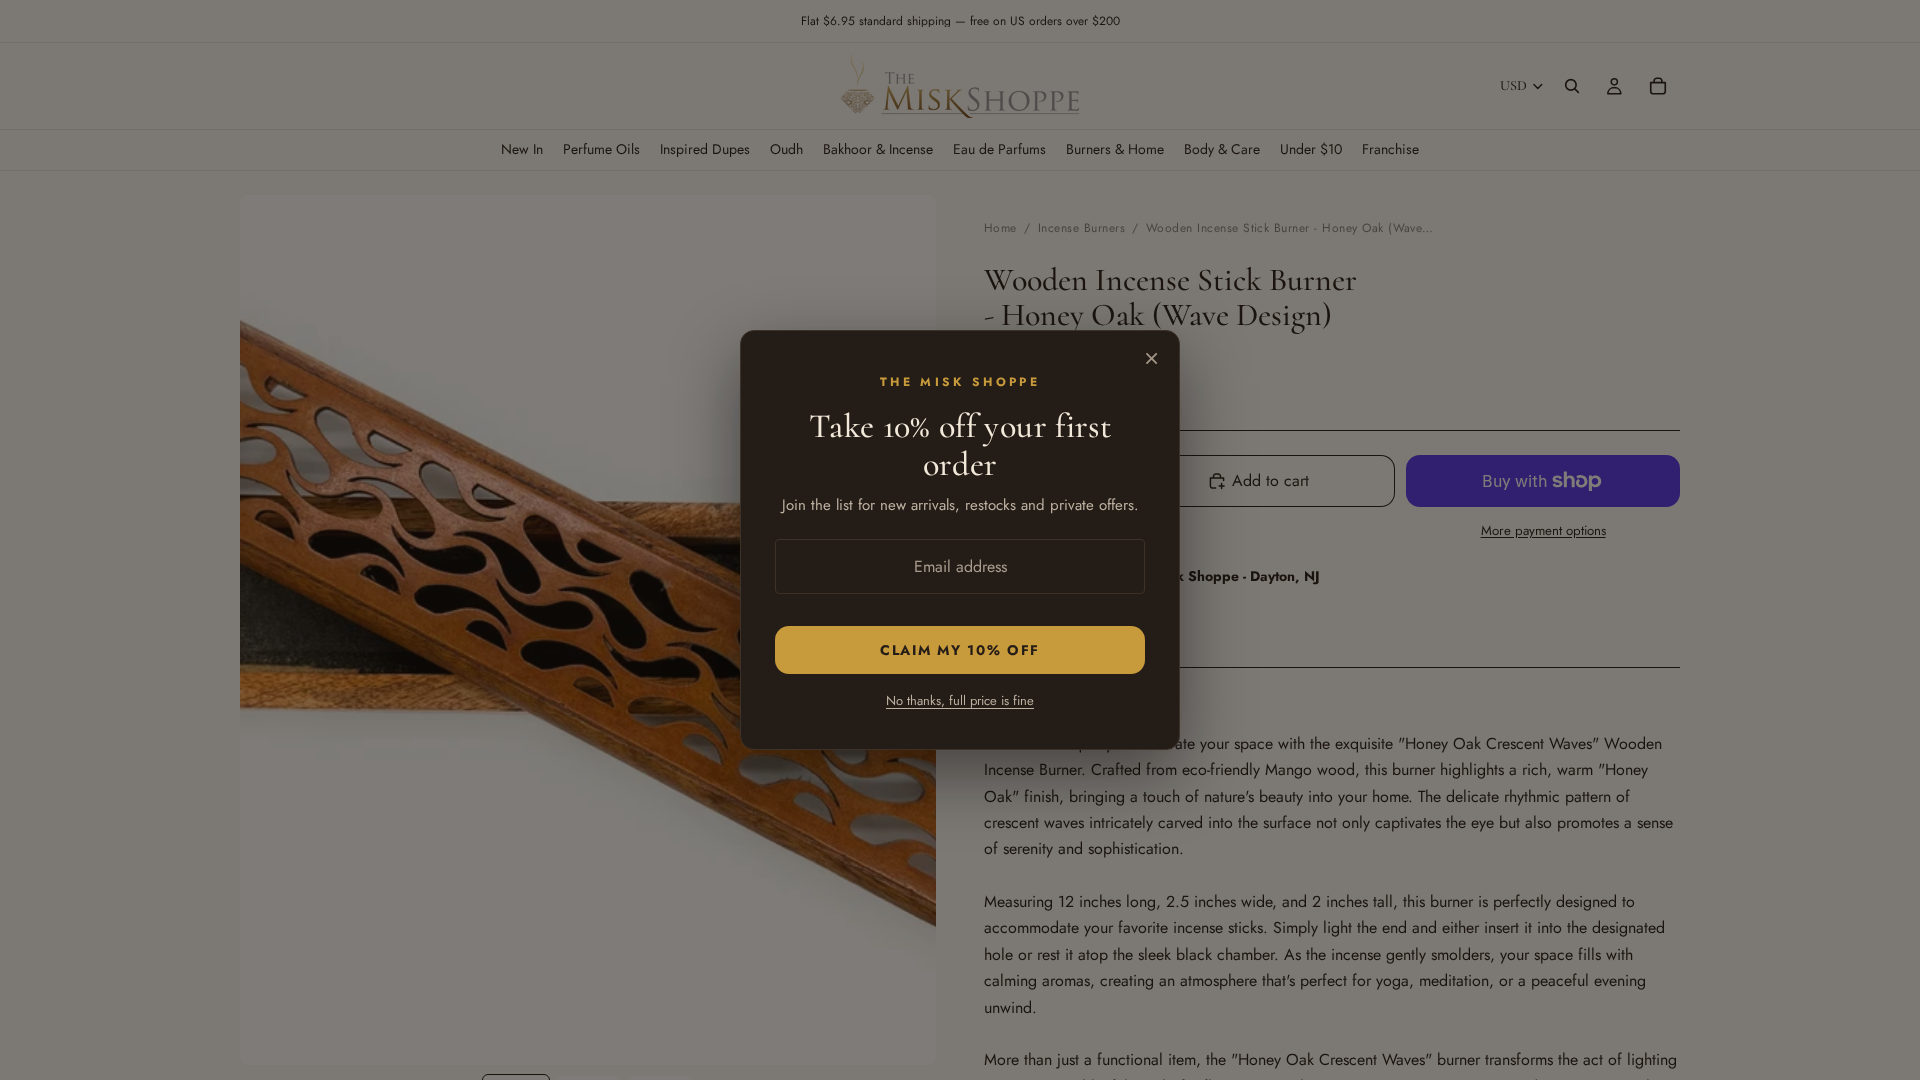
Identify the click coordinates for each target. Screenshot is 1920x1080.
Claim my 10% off (960, 650)
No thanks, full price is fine (960, 700)
